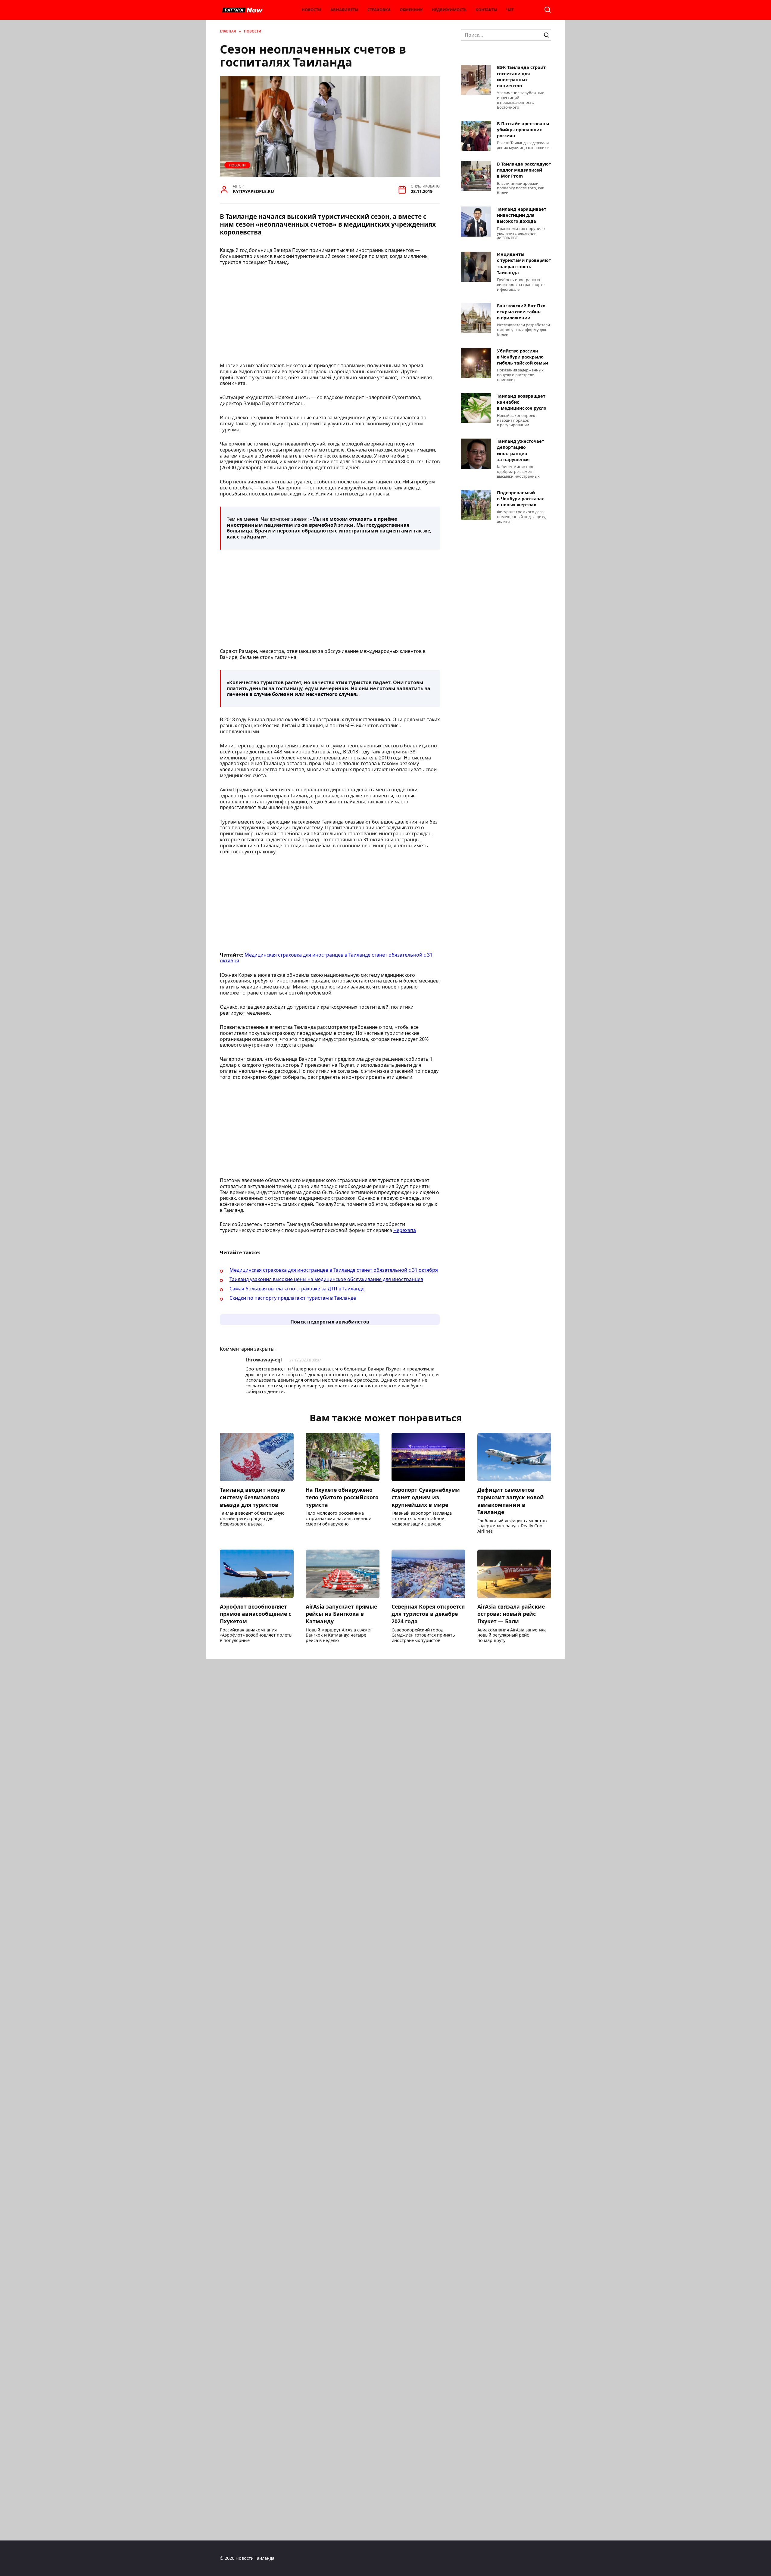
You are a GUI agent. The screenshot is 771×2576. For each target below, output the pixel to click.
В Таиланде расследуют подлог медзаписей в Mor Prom (524, 170)
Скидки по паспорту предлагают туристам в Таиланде (293, 1298)
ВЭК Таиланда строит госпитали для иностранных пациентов (521, 77)
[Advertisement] (330, 316)
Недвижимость (449, 10)
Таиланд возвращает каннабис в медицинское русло (522, 402)
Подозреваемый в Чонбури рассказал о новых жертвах (521, 499)
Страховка (379, 10)
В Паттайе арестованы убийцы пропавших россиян (523, 130)
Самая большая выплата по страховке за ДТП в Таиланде (297, 1289)
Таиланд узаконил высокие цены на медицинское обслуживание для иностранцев (326, 1279)
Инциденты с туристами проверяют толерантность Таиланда (524, 264)
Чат (510, 10)
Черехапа (405, 1230)
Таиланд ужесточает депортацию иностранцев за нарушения (521, 450)
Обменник (411, 10)
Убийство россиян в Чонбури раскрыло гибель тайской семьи (523, 357)
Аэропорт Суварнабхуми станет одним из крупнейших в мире (426, 1497)
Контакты (486, 10)
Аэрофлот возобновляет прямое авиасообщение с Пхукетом (256, 1614)
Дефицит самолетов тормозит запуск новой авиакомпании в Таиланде (511, 1501)
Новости (312, 10)
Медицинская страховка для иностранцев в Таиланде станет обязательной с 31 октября (326, 958)
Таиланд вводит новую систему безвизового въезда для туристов (252, 1497)
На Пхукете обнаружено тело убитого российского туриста (342, 1497)
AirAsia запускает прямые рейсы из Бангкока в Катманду (341, 1614)
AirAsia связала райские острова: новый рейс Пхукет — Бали (511, 1614)
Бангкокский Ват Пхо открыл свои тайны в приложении (521, 312)
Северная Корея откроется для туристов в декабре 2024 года (428, 1614)
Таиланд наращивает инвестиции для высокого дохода (522, 215)
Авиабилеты (344, 10)
